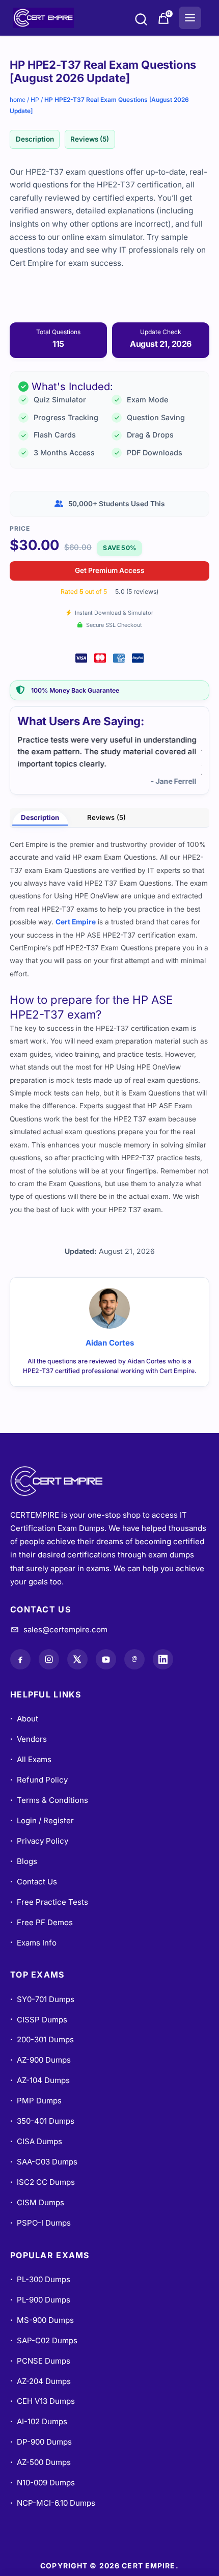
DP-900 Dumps (41, 2442)
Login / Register (42, 1820)
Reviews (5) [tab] (106, 817)
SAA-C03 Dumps (44, 2162)
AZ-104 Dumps (40, 2080)
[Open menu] (190, 18)
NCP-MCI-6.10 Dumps (53, 2503)
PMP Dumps (36, 2101)
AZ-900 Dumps (40, 2060)
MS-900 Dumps (42, 2320)
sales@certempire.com (65, 1629)
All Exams (31, 1759)
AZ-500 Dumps (40, 2462)
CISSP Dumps (39, 2020)
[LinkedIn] (163, 1659)
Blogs (24, 1861)
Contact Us (34, 1882)
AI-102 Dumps (39, 2421)
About (24, 1719)
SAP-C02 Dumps (44, 2340)
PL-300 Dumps (40, 2279)
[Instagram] (49, 1659)
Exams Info (33, 1943)
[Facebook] (20, 1659)
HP (35, 100)
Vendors (29, 1739)
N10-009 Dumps (43, 2483)
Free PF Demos (42, 1922)
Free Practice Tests (49, 1902)
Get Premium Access (110, 570)
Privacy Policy (39, 1841)
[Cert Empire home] (66, 1481)
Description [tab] (40, 817)
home (18, 100)
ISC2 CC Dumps (43, 2182)
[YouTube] (106, 1659)
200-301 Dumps (42, 2039)
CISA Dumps (36, 2141)
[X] (77, 1659)
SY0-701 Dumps (42, 1999)
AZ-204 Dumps (40, 2381)
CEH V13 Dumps (43, 2401)
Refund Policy (39, 1780)
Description (35, 139)
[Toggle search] (141, 21)
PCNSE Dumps (40, 2361)
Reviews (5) (90, 139)
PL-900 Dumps (40, 2300)
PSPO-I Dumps (40, 2223)
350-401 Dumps (42, 2121)
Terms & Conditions (49, 1800)
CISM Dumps (37, 2202)
